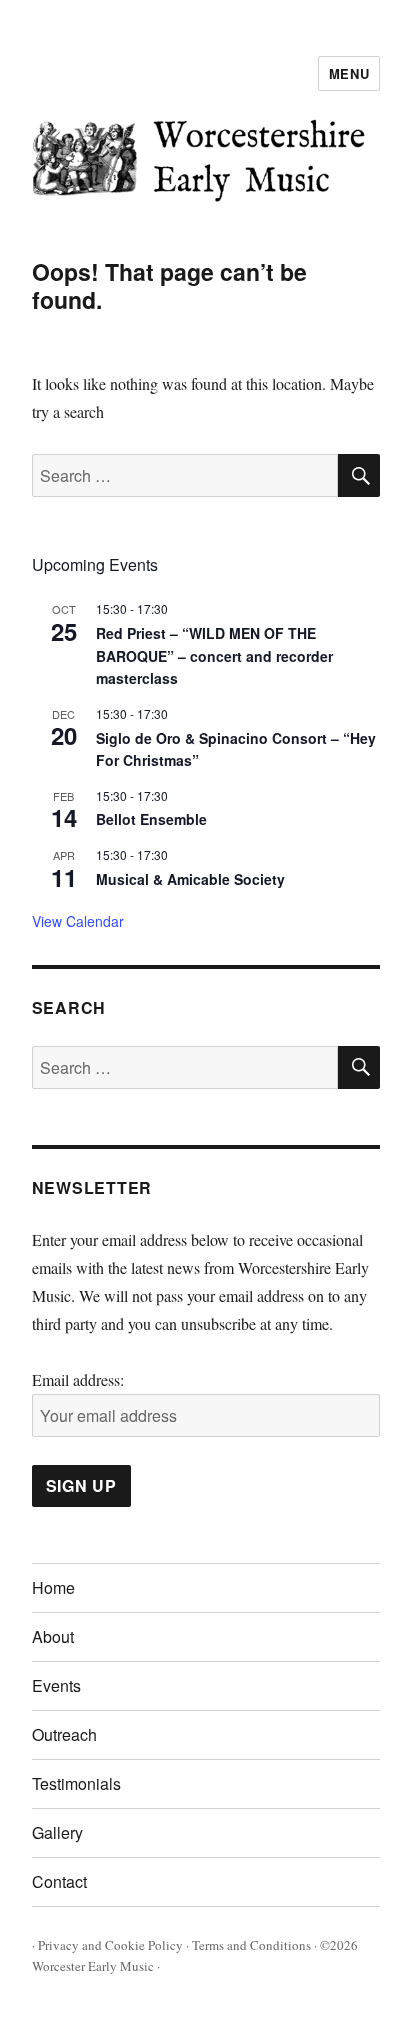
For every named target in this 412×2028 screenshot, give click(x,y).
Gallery (57, 1832)
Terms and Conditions (251, 1945)
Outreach (64, 1734)
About (53, 1636)
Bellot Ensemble (151, 819)
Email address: (78, 1379)
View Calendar (78, 921)
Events (56, 1685)
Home (53, 1587)
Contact (59, 1881)
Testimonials (76, 1783)
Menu (349, 73)
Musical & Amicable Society (190, 879)
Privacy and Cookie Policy (110, 1945)
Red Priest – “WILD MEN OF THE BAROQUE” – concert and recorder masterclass (214, 655)
